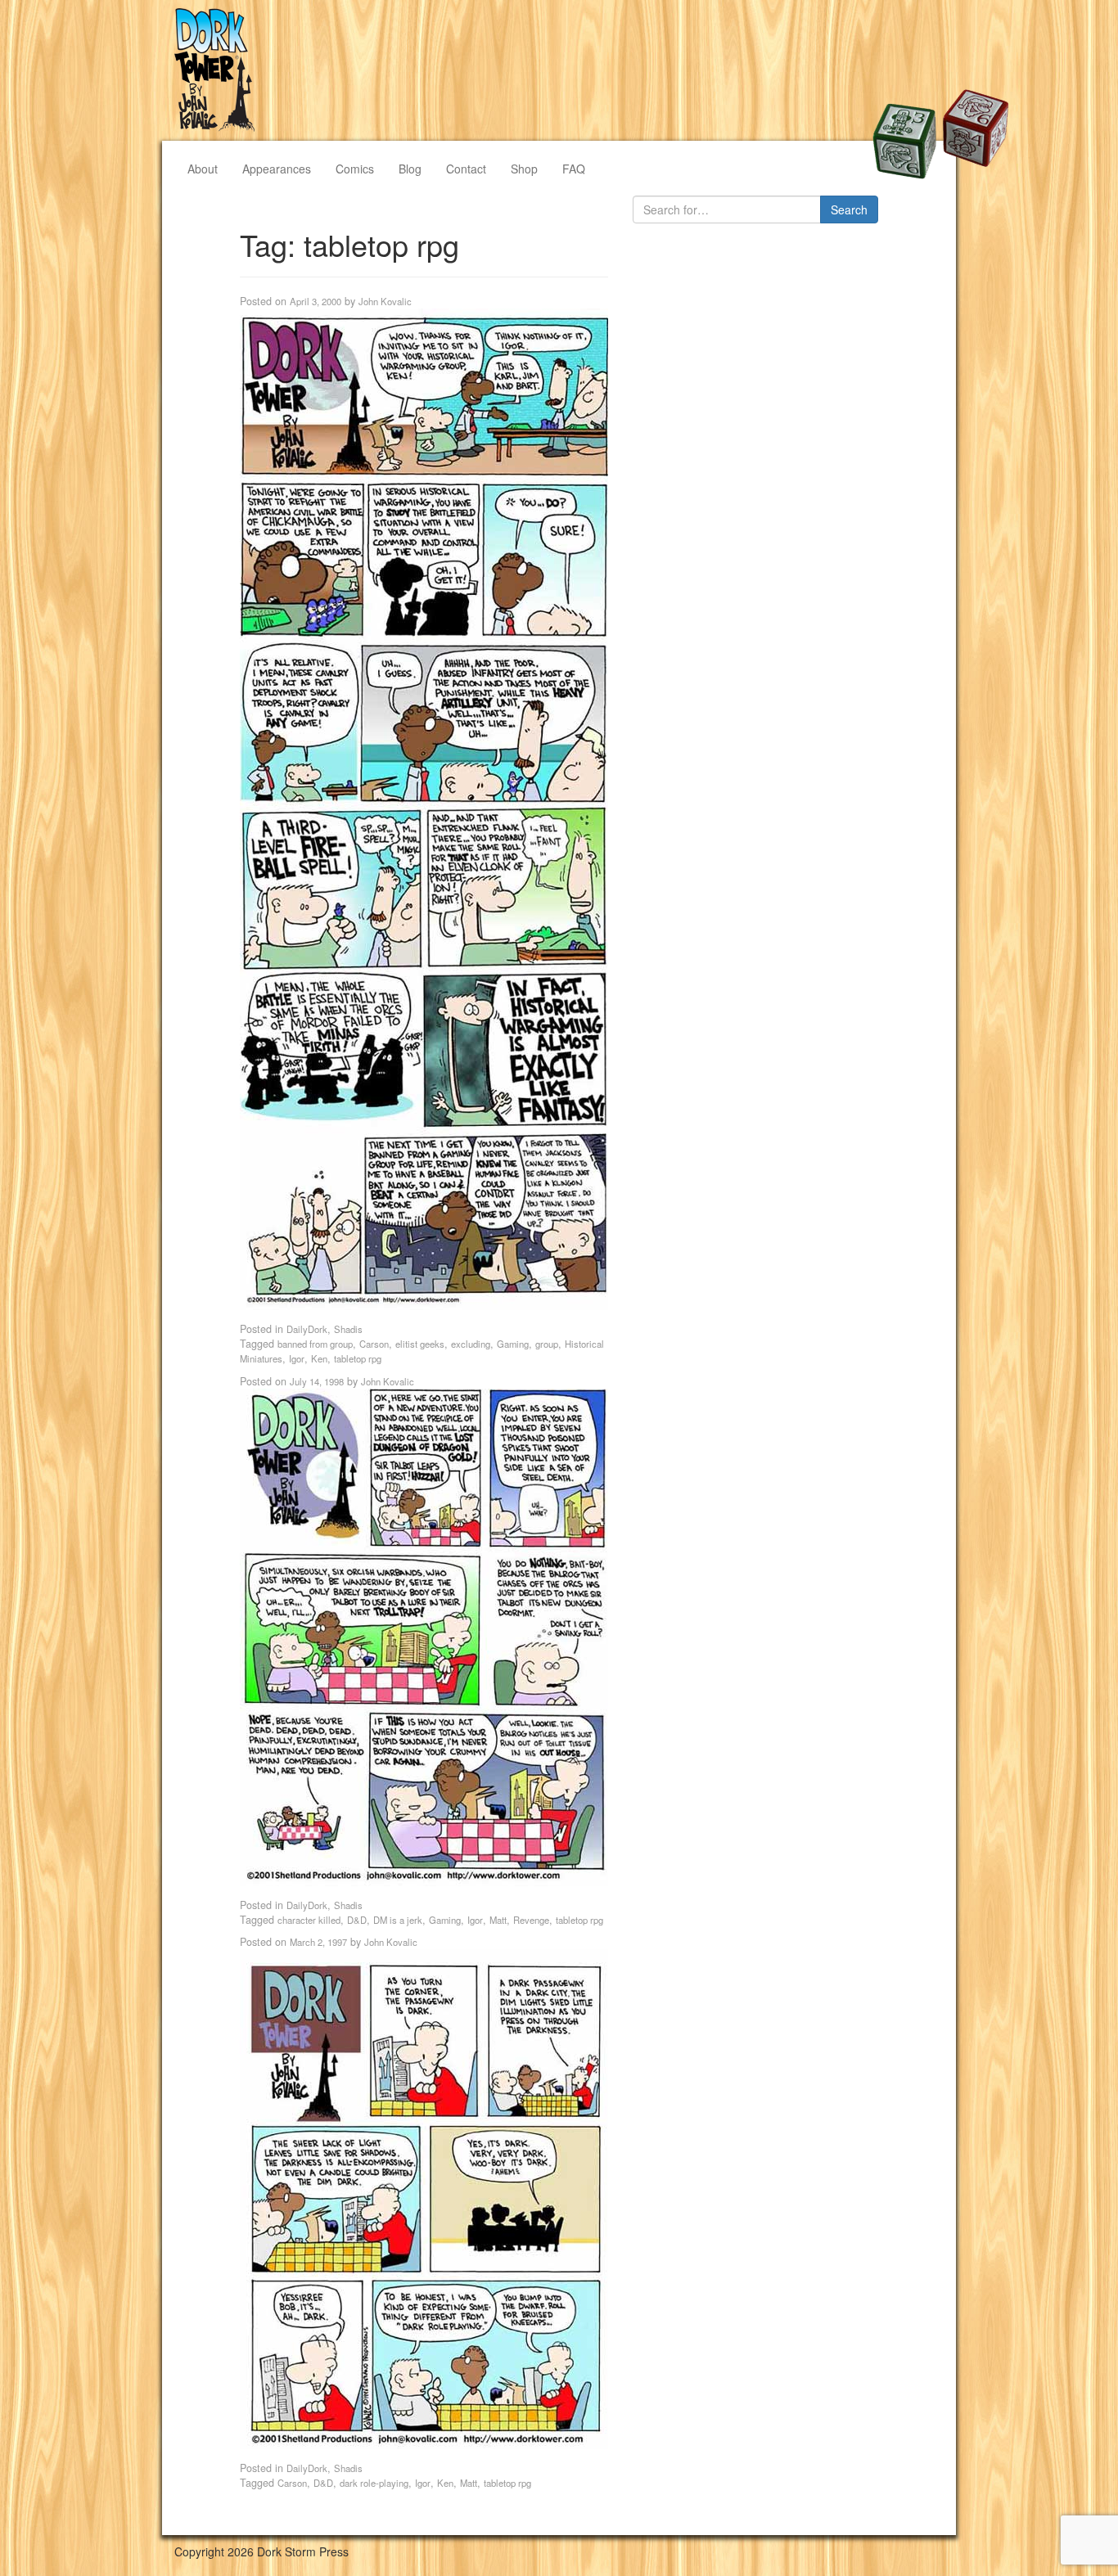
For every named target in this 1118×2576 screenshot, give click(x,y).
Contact (466, 169)
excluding (471, 1344)
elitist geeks (420, 1344)
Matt (498, 1920)
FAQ (574, 169)
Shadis (348, 1329)
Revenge (531, 1920)
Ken (319, 1358)
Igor (297, 1358)
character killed (309, 1920)
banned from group (315, 1344)
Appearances (277, 169)
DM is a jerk (398, 1920)
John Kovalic (385, 301)
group (547, 1344)
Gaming (513, 1344)
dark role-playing (374, 2483)
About (203, 169)
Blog (410, 169)
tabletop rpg (358, 1358)
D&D (357, 1920)
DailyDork (307, 1329)
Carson (374, 1344)
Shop (524, 169)
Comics (355, 169)
